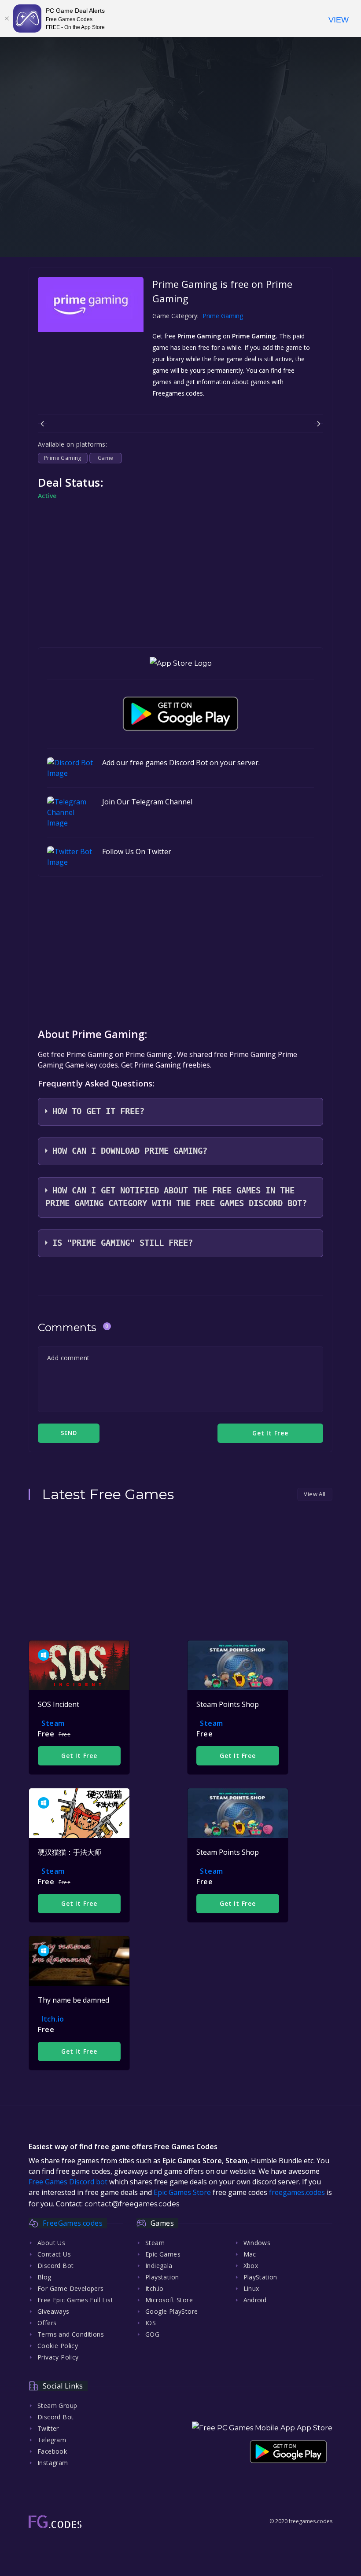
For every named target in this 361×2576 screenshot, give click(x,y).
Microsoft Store (169, 2300)
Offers (47, 2323)
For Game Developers (71, 2288)
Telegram (52, 2440)
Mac (250, 2254)
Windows (257, 2243)
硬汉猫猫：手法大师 (70, 1852)
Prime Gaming (223, 316)
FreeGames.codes (73, 2223)
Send (69, 1433)
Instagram (53, 2463)
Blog (44, 2277)
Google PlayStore (171, 2311)
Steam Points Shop (228, 1704)
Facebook (52, 2451)
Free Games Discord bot (68, 2182)
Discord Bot (55, 2266)
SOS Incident (59, 1704)
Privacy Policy (58, 2357)
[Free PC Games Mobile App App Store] (262, 2428)
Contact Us (54, 2254)
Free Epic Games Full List (75, 2300)
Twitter (48, 2428)
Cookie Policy (58, 2346)
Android (255, 2300)
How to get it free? (98, 1111)
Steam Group (57, 2405)
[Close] (7, 18)
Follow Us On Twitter (137, 851)
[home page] (55, 2522)
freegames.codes (297, 2192)
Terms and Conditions (71, 2334)
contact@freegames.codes (132, 2204)
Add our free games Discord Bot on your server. (181, 763)
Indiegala (159, 2266)
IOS (151, 2323)
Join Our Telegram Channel (147, 802)
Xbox (251, 2266)
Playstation (162, 2277)
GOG (152, 2334)
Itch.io (53, 2019)
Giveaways (53, 2311)
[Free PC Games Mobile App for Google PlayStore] (180, 714)
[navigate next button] (319, 424)
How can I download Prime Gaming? (130, 1151)
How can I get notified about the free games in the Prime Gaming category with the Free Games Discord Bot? (176, 1197)
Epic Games (163, 2254)
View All (315, 1494)
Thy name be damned (74, 2000)
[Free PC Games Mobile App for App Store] (181, 663)
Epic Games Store (182, 2192)
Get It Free (79, 1756)
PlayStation (260, 2277)
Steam (53, 1723)
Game (106, 458)
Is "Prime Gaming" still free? (123, 1243)
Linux (251, 2288)
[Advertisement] (180, 195)
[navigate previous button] (42, 424)
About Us (51, 2243)
